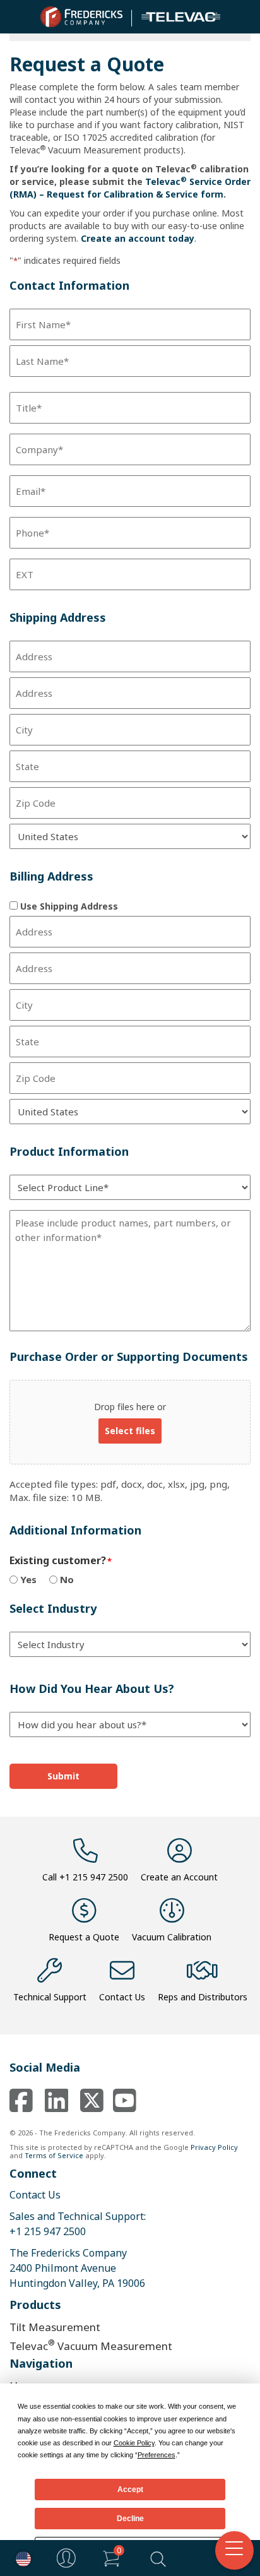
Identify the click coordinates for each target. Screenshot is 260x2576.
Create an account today (138, 238)
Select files (130, 1431)
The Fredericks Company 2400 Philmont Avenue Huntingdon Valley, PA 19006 (77, 2268)
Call (85, 1877)
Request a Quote (84, 1937)
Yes (28, 1579)
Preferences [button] (157, 2455)
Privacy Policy (214, 2147)
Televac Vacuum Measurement (91, 2345)
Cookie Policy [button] (134, 2443)
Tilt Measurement (55, 2327)
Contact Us (122, 1997)
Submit (63, 1776)
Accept (130, 2490)
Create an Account (179, 1877)
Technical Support (50, 1997)
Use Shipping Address (69, 906)
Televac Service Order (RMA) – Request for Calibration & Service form (130, 188)
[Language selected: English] (20, 2558)
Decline (130, 2519)
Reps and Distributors (203, 1997)
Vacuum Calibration (172, 1937)
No (67, 1579)
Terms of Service (54, 2155)
